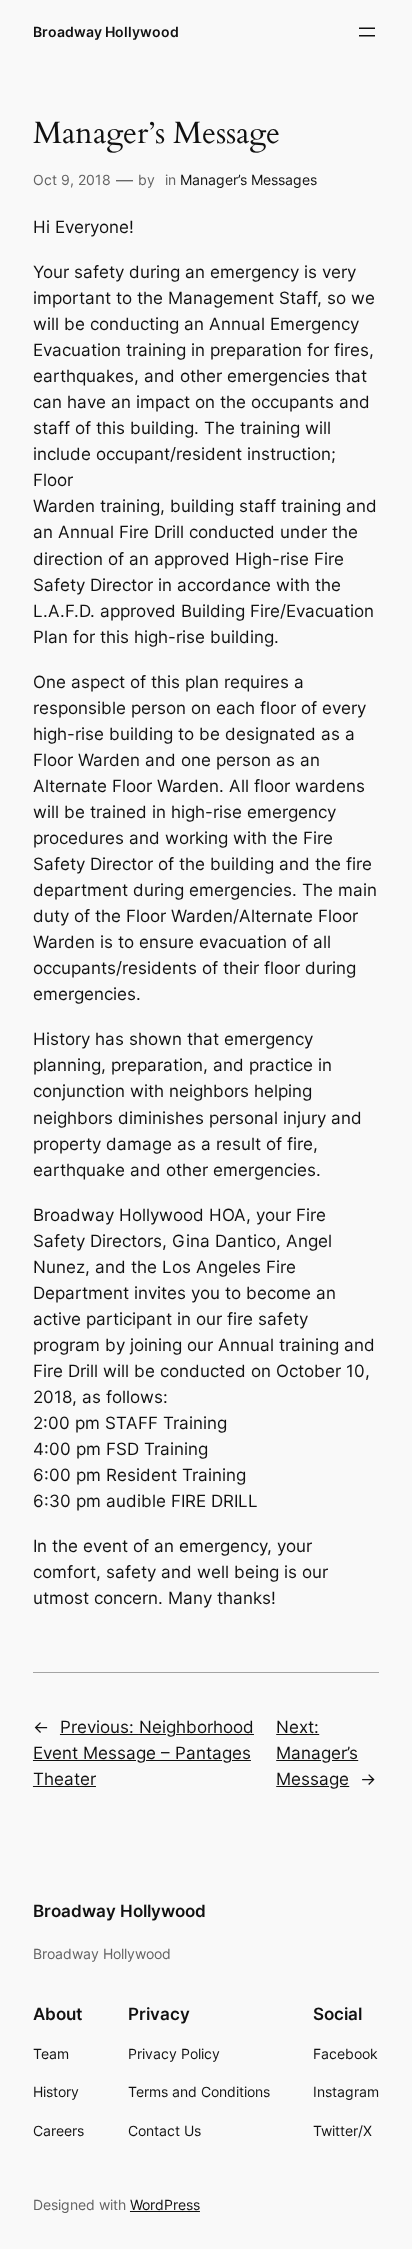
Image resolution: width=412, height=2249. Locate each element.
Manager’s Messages (248, 179)
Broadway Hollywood (106, 31)
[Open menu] (367, 32)
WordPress (165, 2204)
